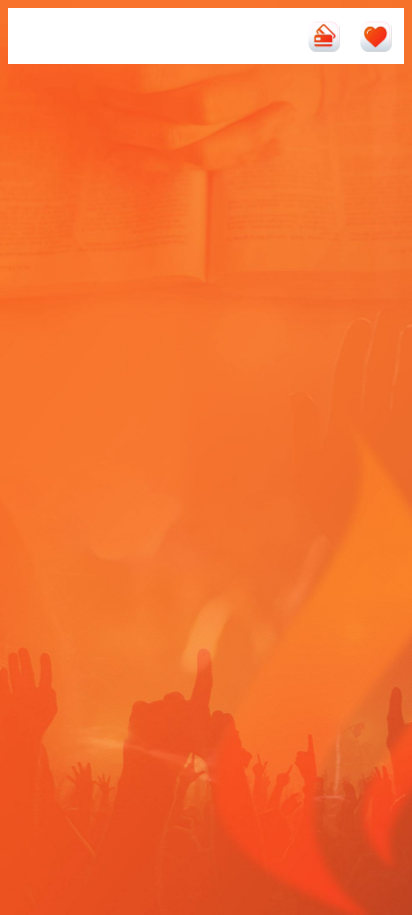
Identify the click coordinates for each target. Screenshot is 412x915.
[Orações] (376, 36)
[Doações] (324, 36)
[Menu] (36, 36)
